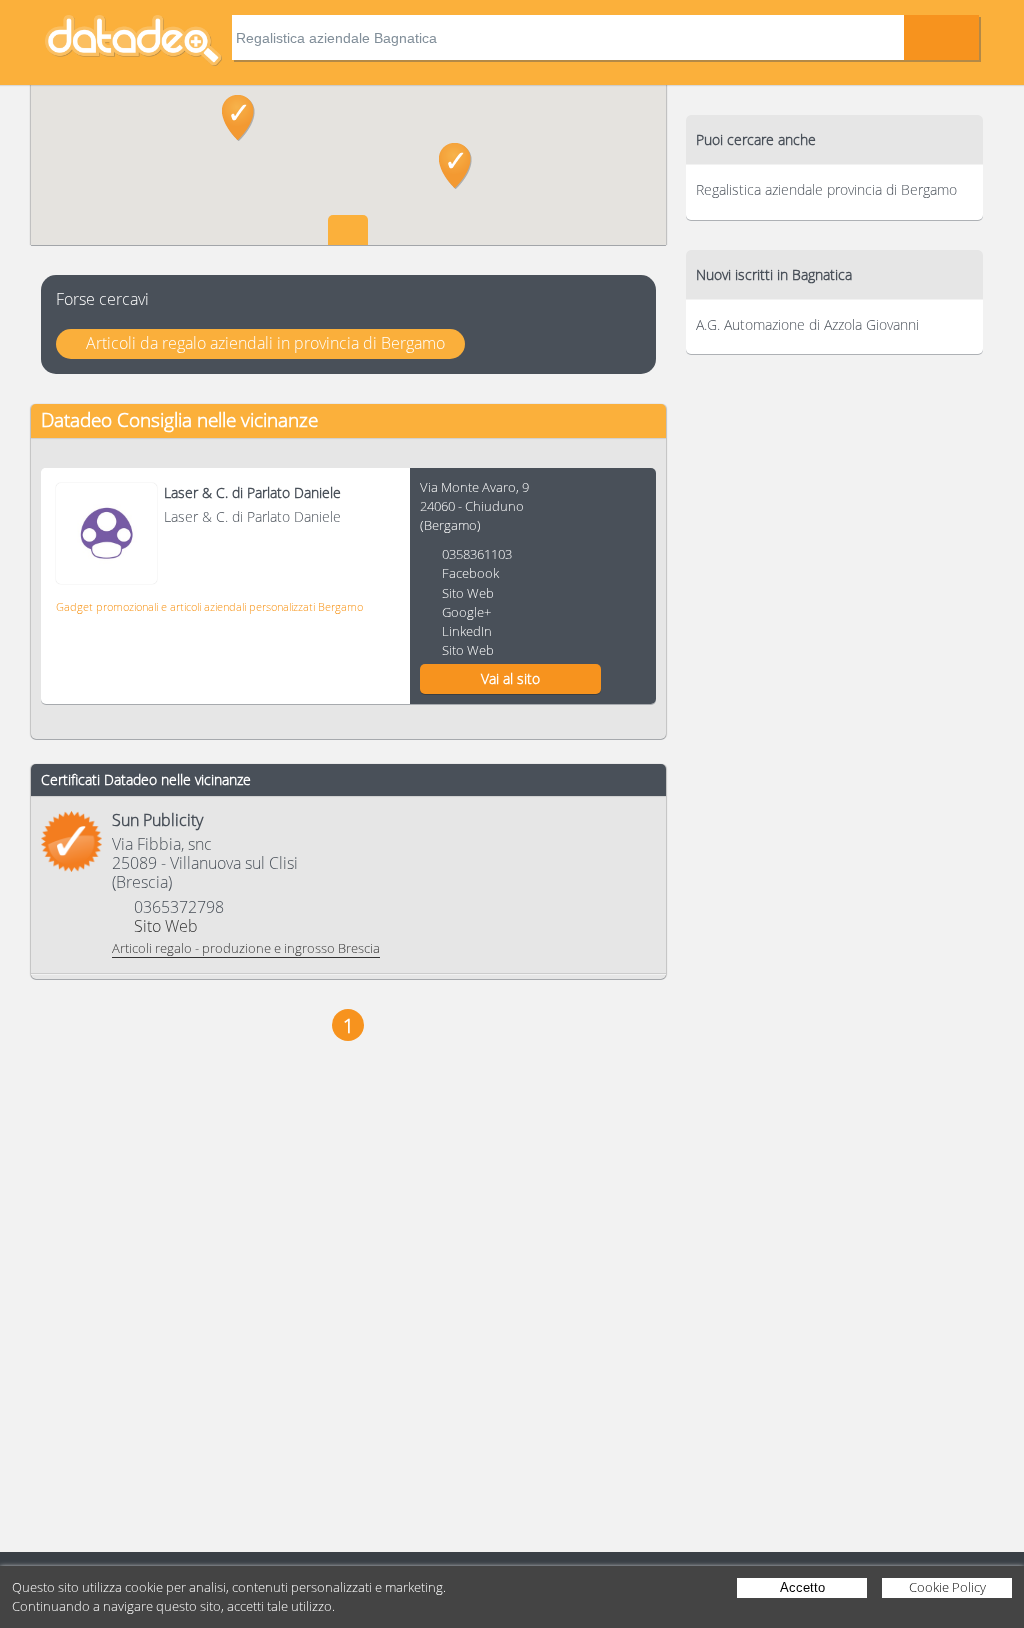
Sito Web (468, 593)
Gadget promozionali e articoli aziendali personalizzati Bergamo (209, 606)
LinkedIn (467, 631)
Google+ (466, 612)
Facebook (470, 573)
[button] (238, 118)
